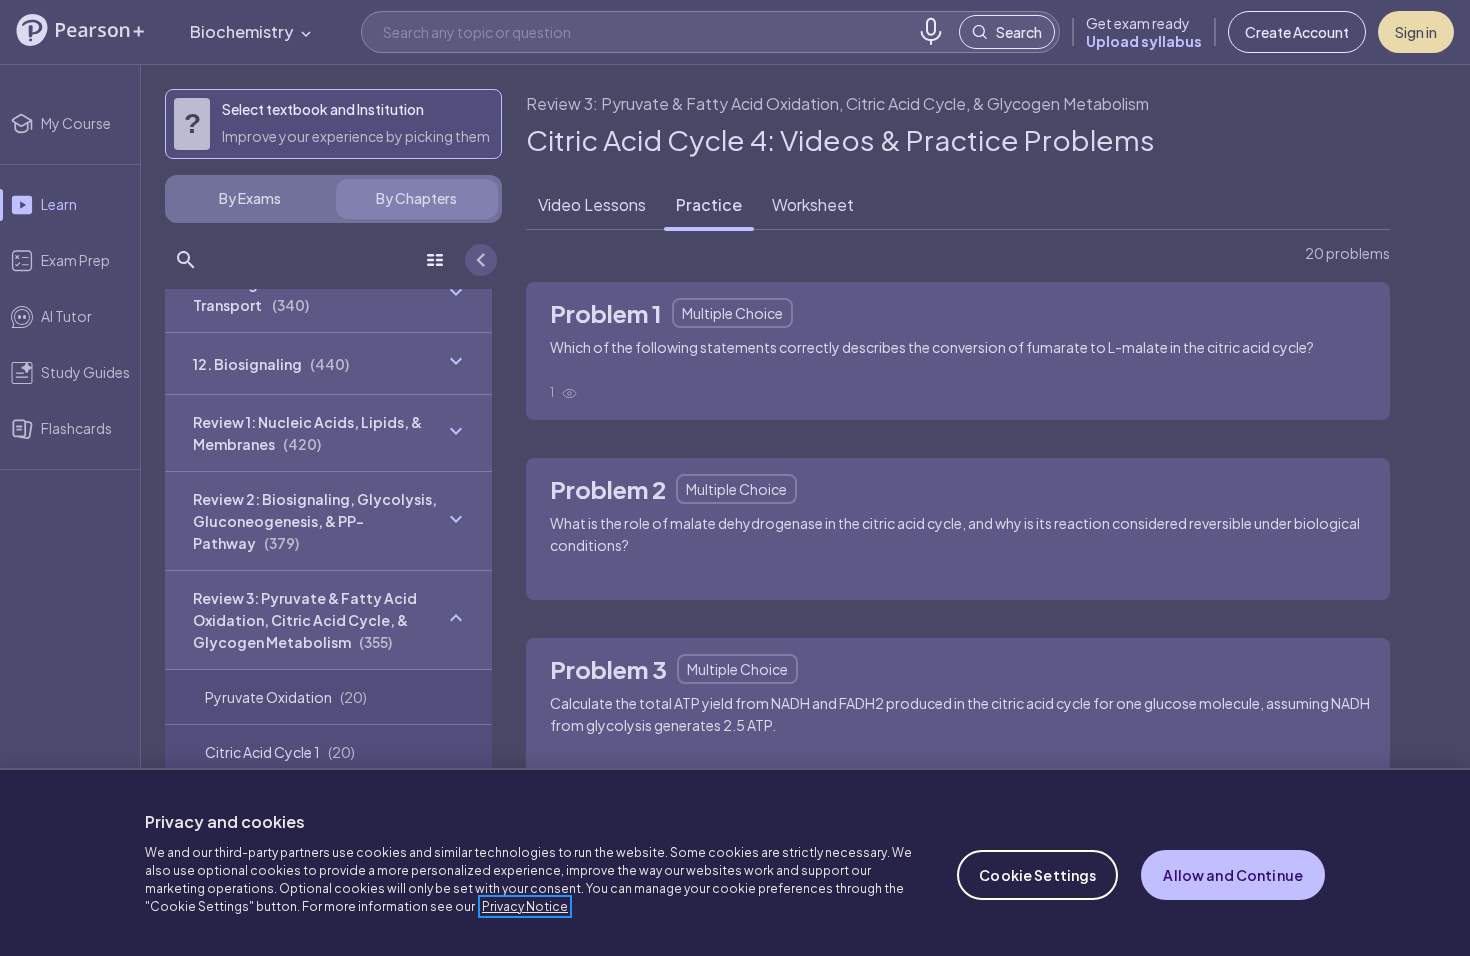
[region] (735, 862)
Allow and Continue (1233, 875)
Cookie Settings (1037, 875)
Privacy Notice (525, 906)
